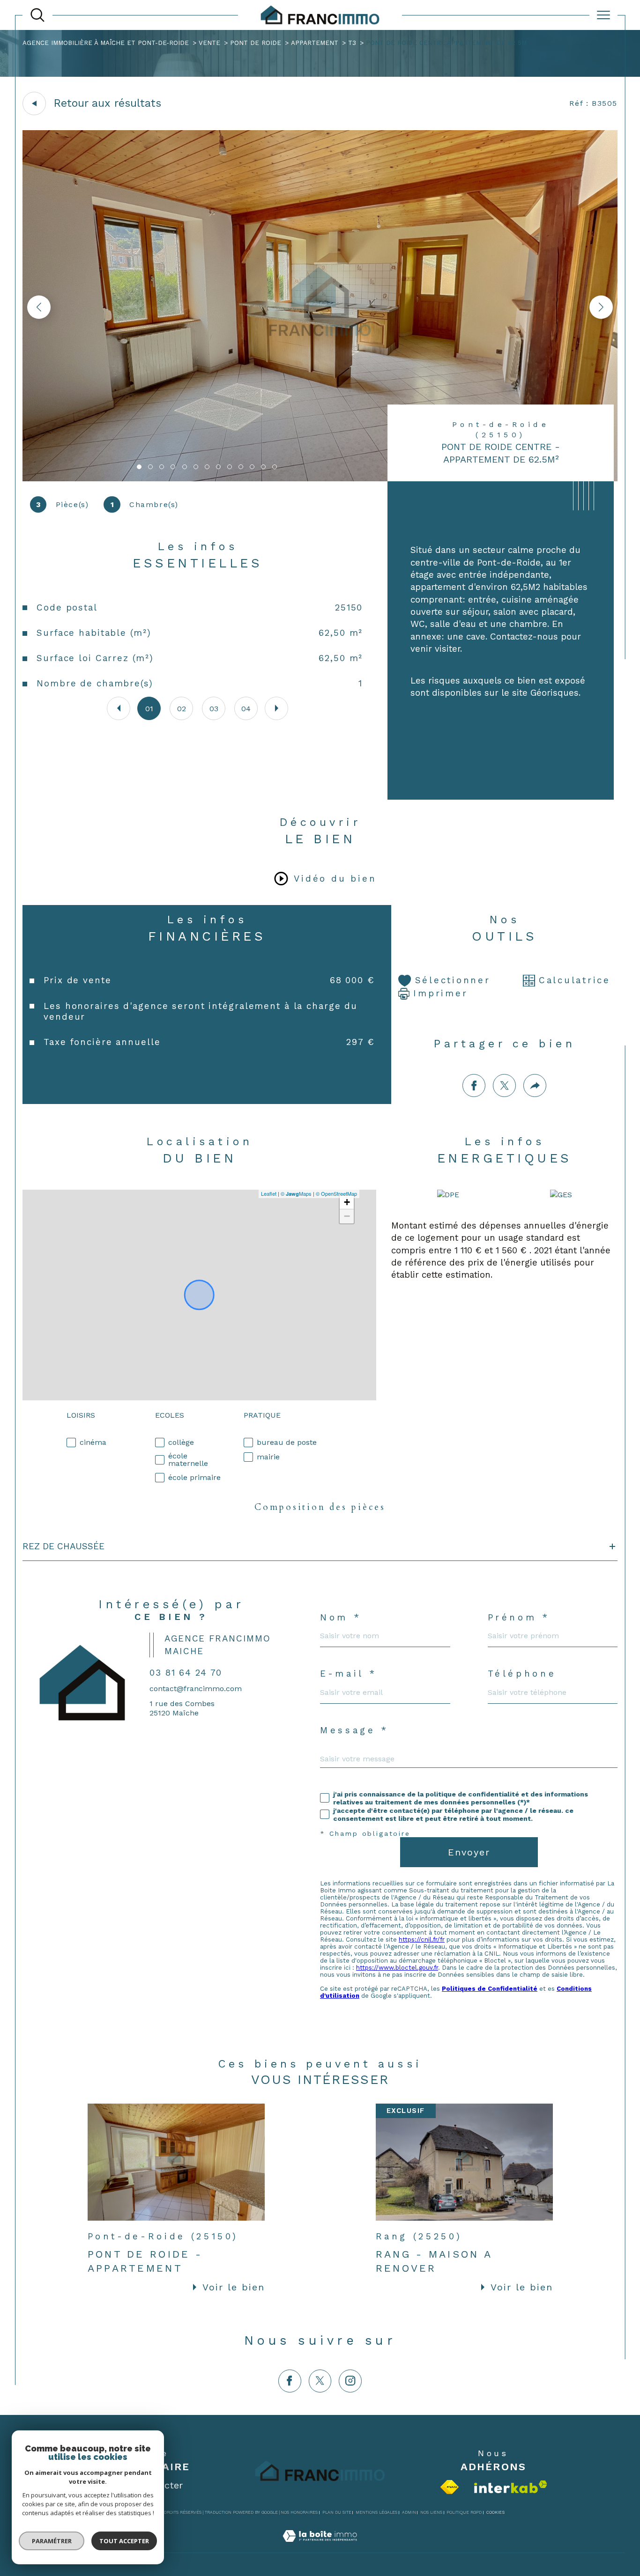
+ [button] (347, 1202)
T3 (352, 43)
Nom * (341, 1618)
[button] (601, 307)
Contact (625, 732)
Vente (209, 43)
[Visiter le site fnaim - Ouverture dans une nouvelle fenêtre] (450, 2487)
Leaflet (269, 1193)
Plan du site (337, 2512)
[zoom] (320, 479)
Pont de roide (256, 43)
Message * (354, 1731)
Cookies (495, 2512)
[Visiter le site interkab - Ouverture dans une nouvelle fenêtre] (511, 2487)
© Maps (296, 1193)
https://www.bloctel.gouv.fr (397, 1968)
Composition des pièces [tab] (320, 1507)
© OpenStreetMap (336, 1193)
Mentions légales (376, 2512)
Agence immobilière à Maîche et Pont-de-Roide (106, 43)
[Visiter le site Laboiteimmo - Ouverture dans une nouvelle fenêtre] (320, 2547)
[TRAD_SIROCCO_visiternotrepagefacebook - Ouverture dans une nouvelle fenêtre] (290, 2381)
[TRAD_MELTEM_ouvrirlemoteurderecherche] (37, 15)
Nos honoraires (299, 2512)
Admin (409, 2512)
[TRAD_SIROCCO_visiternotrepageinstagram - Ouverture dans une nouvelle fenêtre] (350, 2381)
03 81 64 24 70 (186, 1673)
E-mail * (348, 1674)
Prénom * (519, 1618)
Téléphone (522, 1674)
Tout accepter (124, 2541)
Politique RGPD (464, 2512)
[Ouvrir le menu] (603, 15)
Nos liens (431, 2512)
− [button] (347, 1216)
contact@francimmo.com (196, 1689)
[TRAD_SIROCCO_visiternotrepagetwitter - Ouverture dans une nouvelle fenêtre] (320, 2381)
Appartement (315, 43)
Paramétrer (52, 2541)
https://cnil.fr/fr (422, 1939)
